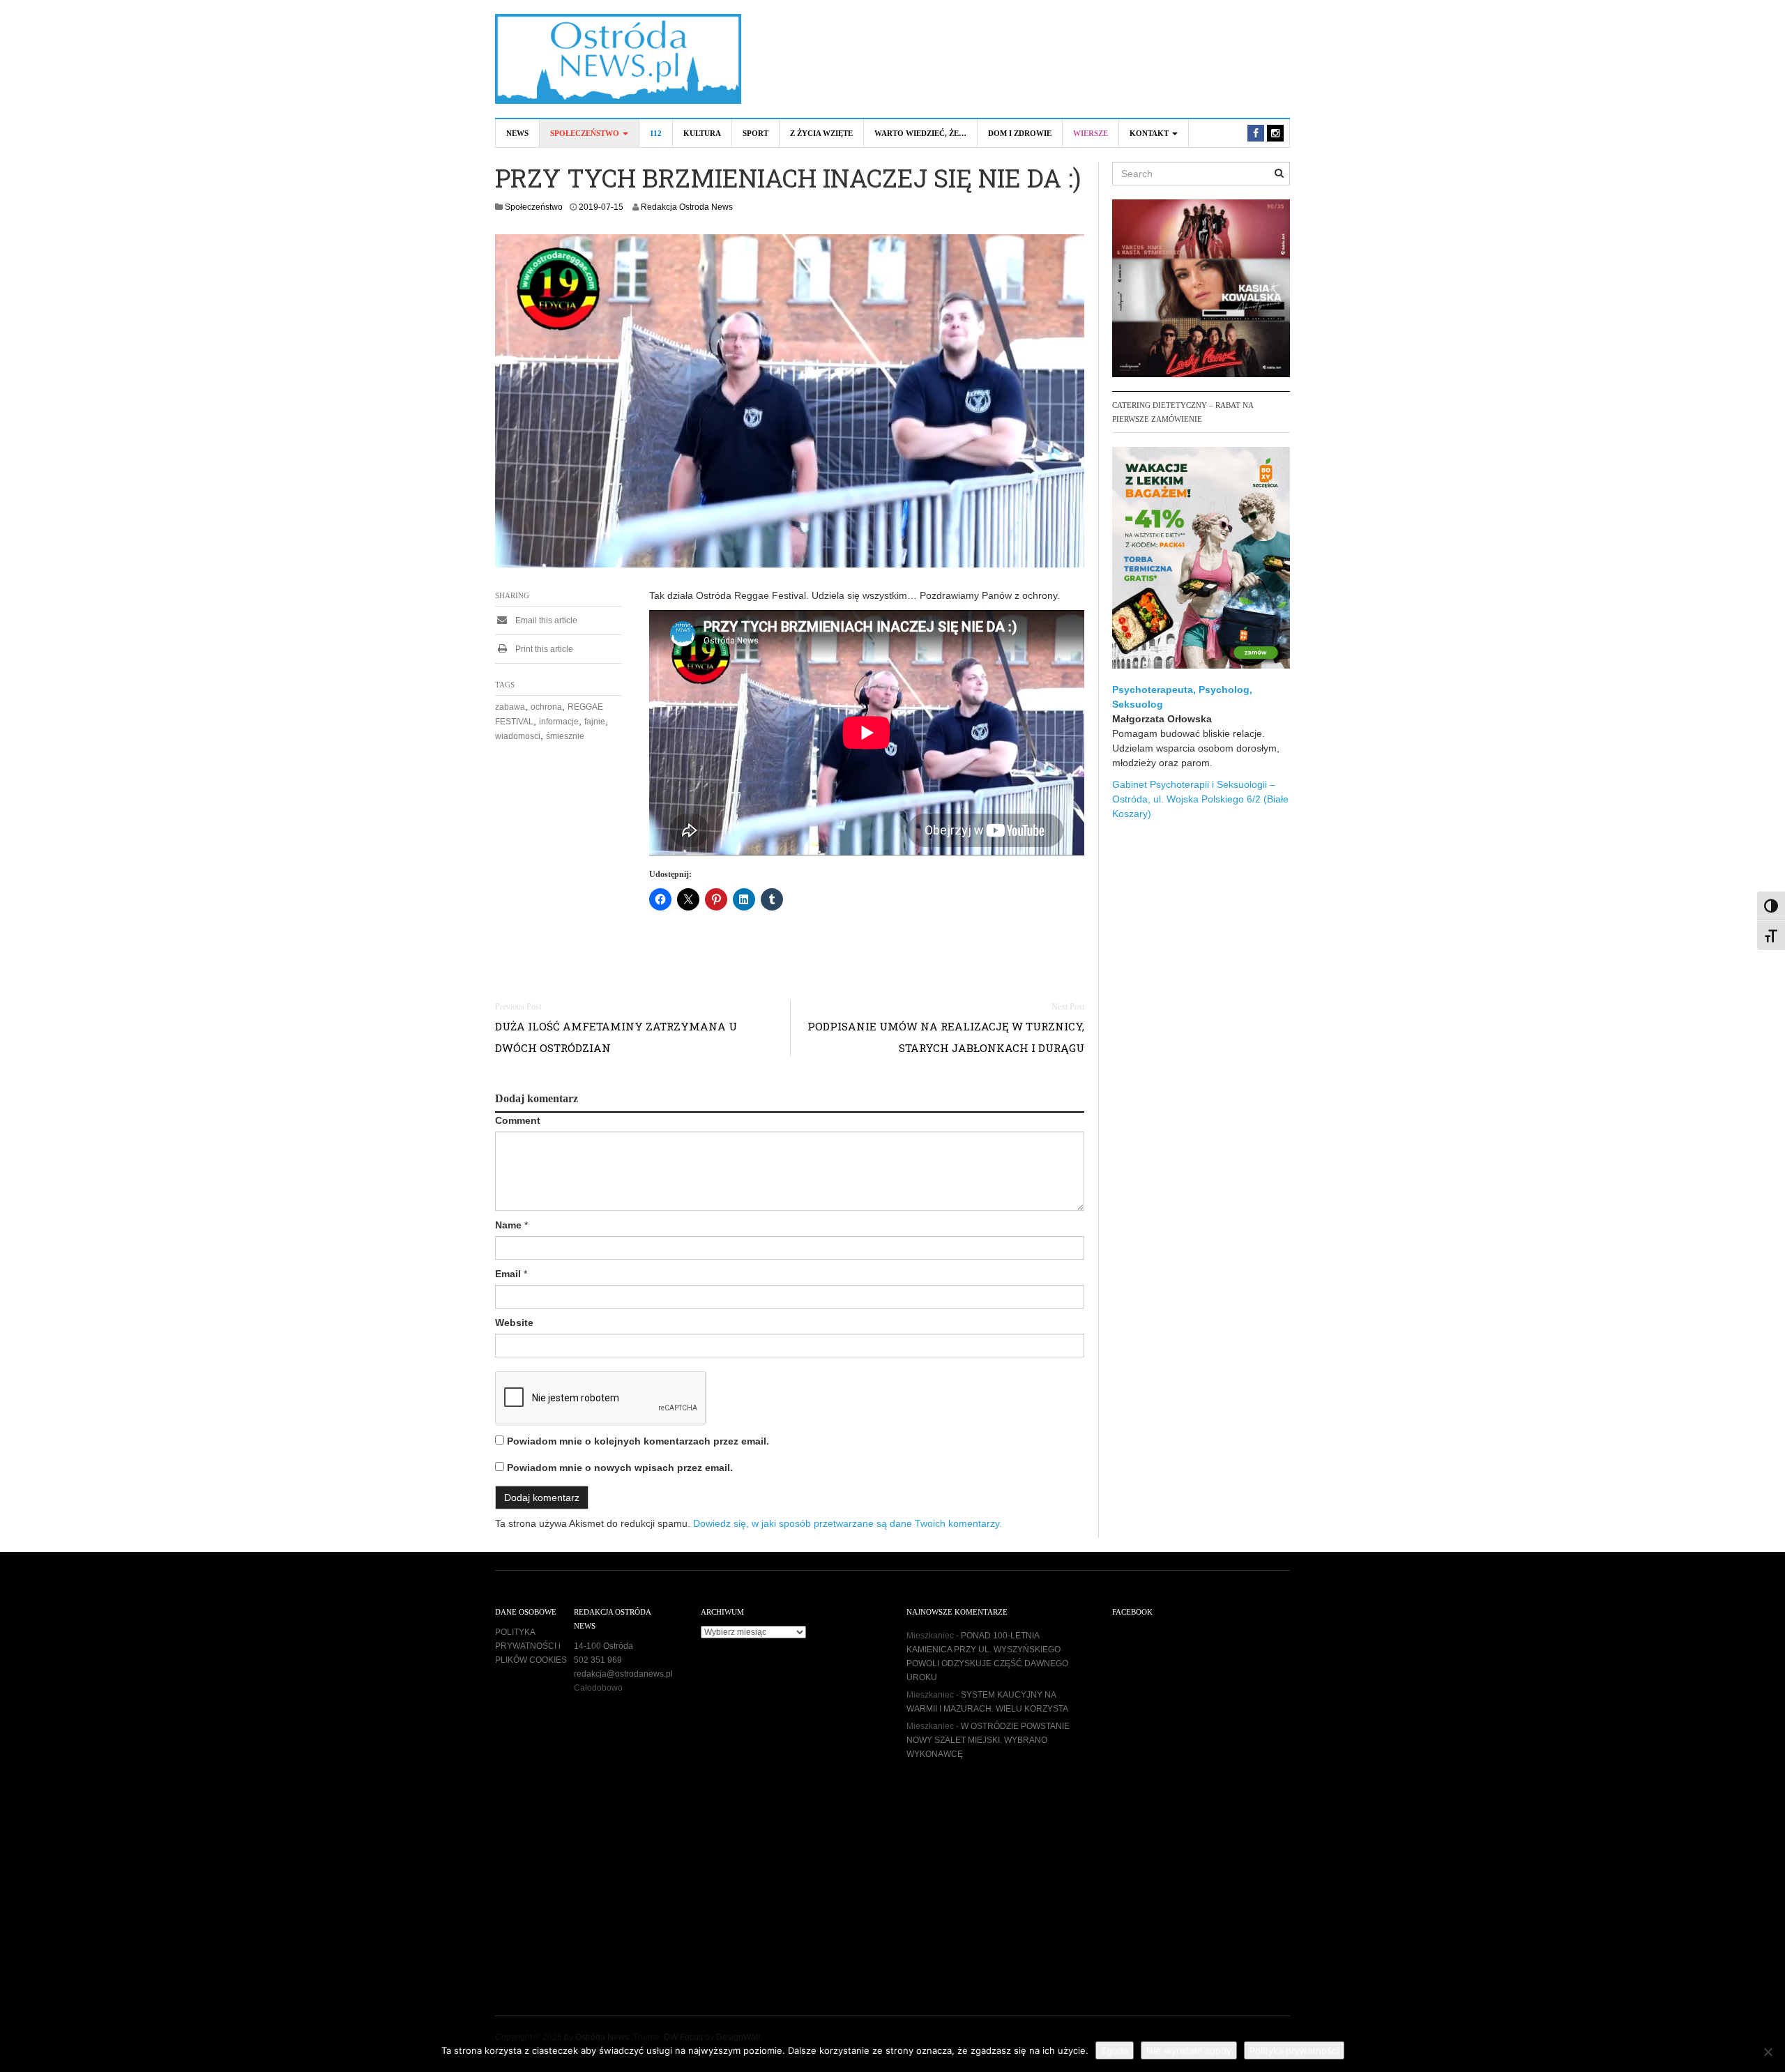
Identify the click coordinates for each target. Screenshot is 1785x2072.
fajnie (595, 722)
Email (508, 1274)
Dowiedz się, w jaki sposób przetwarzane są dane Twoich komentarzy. (848, 1523)
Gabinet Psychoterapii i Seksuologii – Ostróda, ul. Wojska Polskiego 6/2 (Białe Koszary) (1200, 799)
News (517, 133)
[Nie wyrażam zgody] (1768, 2052)
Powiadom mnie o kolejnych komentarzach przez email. (638, 1441)
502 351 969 (598, 1660)
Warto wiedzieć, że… (920, 133)
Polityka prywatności (1294, 2050)
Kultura (702, 133)
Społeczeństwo (586, 133)
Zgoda (1115, 2050)
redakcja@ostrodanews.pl (623, 1674)
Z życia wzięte (821, 133)
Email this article (545, 620)
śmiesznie (565, 736)
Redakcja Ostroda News (687, 207)
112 (656, 133)
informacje (559, 722)
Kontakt (1150, 133)
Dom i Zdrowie (1020, 133)
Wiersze (1091, 133)
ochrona (546, 707)
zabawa (510, 707)
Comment (518, 1120)
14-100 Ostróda (603, 1646)
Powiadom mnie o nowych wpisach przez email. (620, 1468)
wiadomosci (518, 736)
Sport (755, 133)
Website (514, 1323)
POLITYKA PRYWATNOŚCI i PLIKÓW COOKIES (531, 1646)
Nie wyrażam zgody (1189, 2050)
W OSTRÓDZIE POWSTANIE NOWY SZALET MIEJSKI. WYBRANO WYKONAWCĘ (988, 1740)
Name (508, 1225)
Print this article (543, 649)
